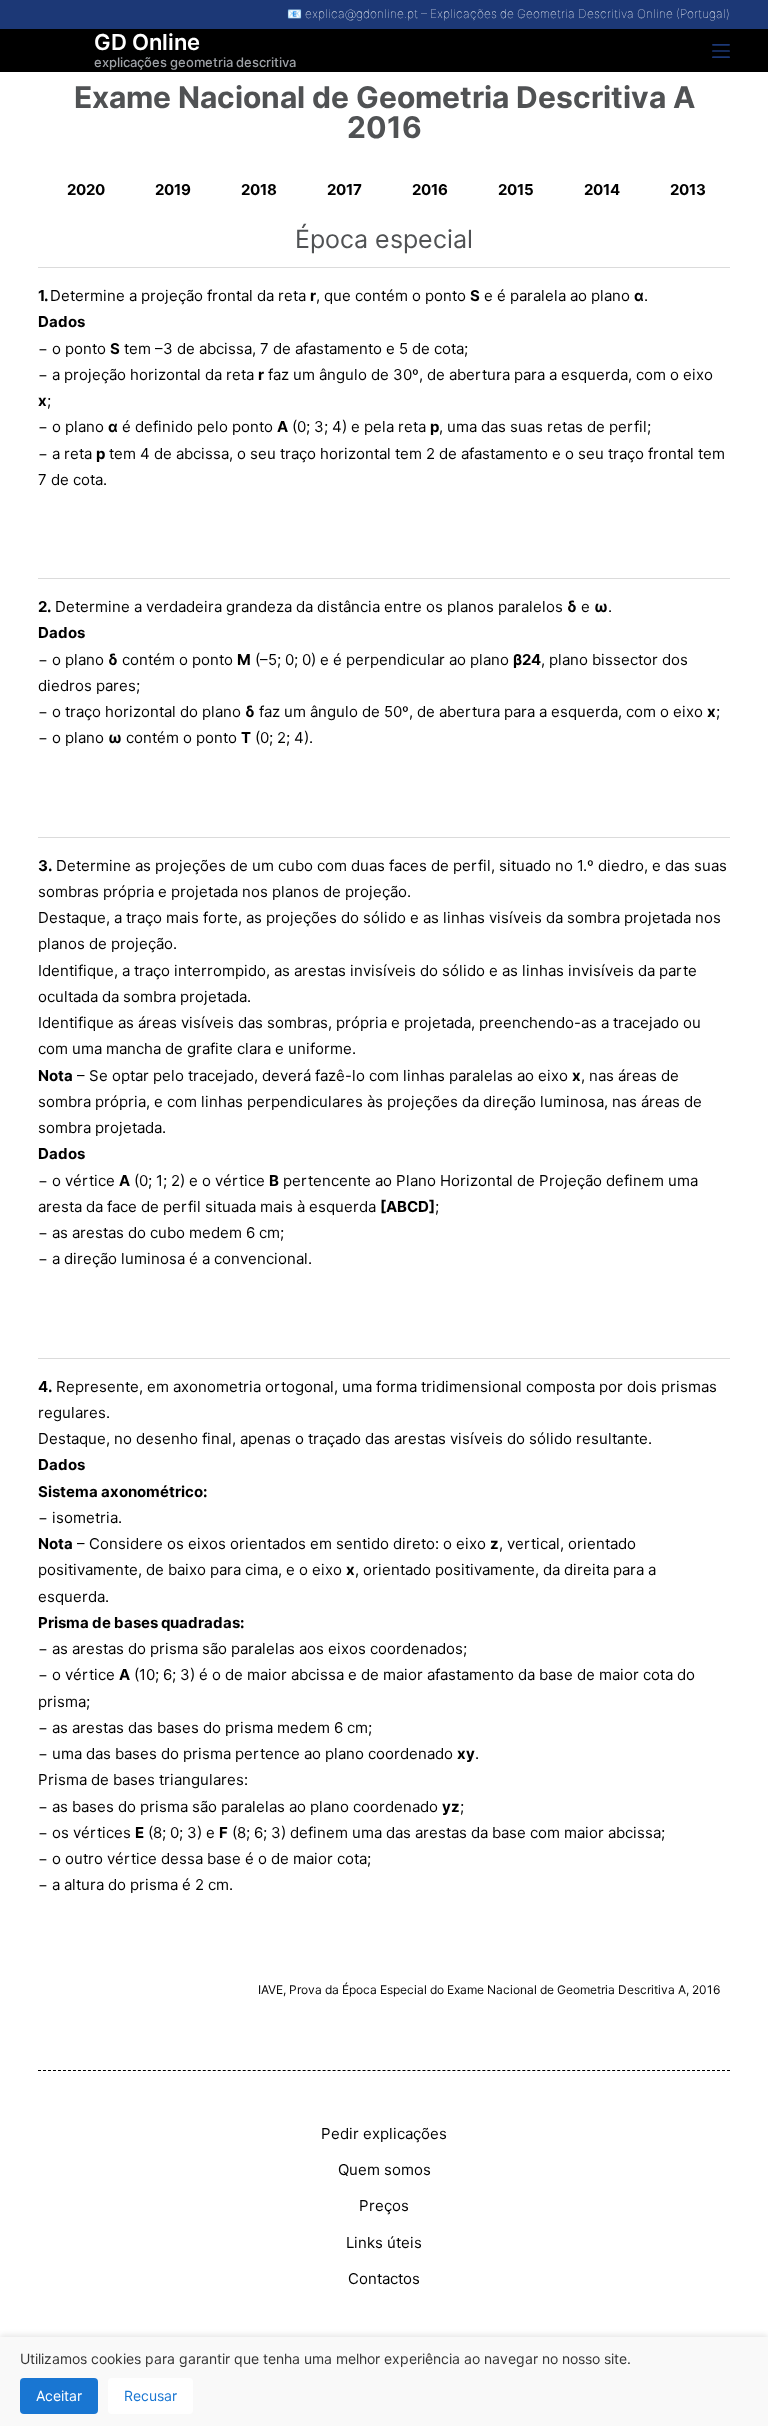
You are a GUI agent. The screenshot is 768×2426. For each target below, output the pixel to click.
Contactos (384, 2278)
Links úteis (384, 2242)
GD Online (147, 42)
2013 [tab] (688, 189)
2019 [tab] (173, 189)
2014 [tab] (602, 189)
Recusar (150, 2395)
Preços (384, 2205)
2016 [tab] (430, 189)
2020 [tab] (86, 189)
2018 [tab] (259, 189)
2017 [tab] (344, 189)
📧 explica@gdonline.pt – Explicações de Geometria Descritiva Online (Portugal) (508, 13)
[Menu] (721, 51)
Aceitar (59, 2395)
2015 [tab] (516, 189)
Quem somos (384, 2169)
